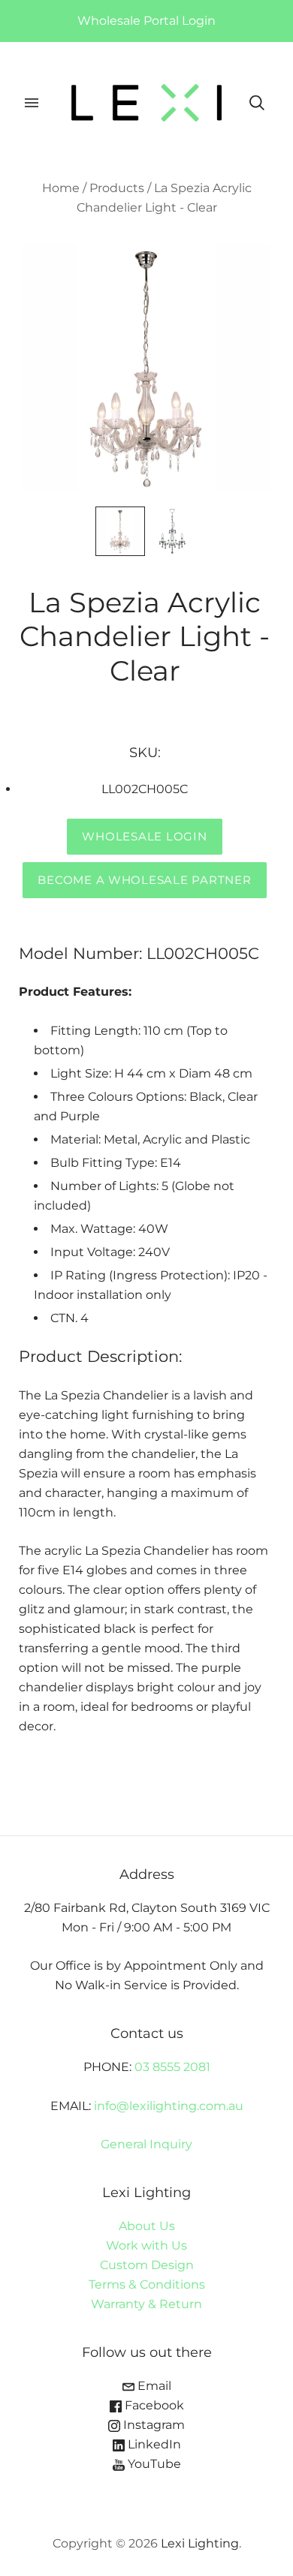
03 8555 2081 (172, 2067)
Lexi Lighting (200, 2543)
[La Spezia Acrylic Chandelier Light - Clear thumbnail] (120, 531)
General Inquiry (146, 2144)
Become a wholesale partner (144, 880)
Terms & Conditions (147, 2284)
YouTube (153, 2464)
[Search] (257, 103)
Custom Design (147, 2265)
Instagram (153, 2425)
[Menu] (32, 103)
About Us (147, 2226)
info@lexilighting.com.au (169, 2106)
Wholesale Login (144, 837)
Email (153, 2386)
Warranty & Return (146, 2304)
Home (61, 188)
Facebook (153, 2405)
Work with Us (146, 2245)
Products (117, 188)
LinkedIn (153, 2444)
